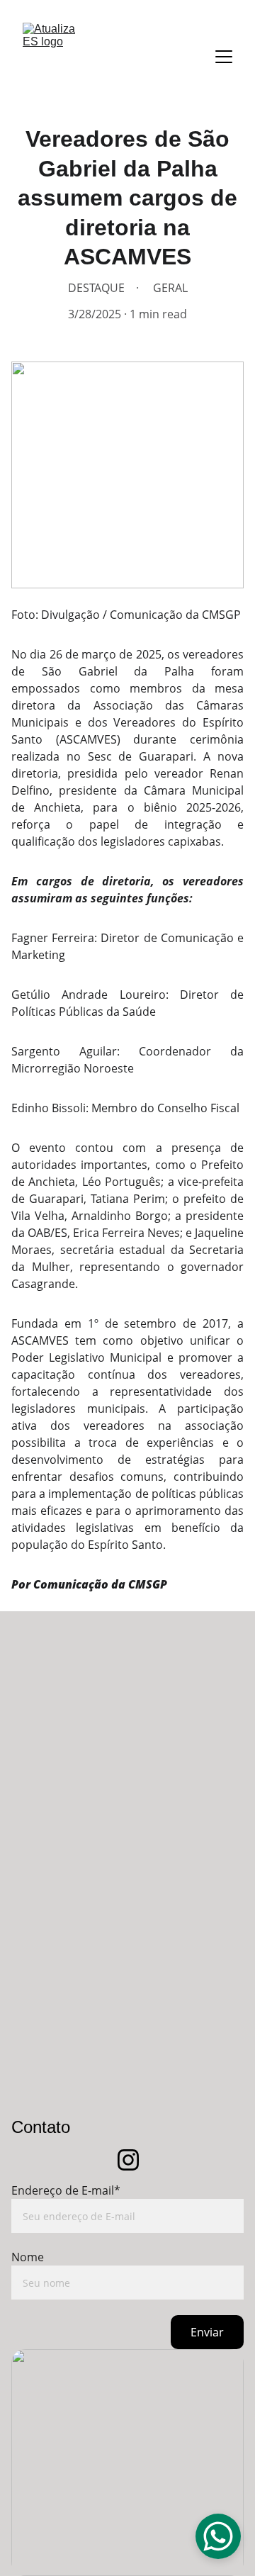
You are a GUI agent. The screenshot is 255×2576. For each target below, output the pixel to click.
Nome (28, 2257)
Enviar (207, 2332)
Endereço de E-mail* (66, 2190)
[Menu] (224, 57)
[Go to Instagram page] (128, 2160)
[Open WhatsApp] (218, 2536)
